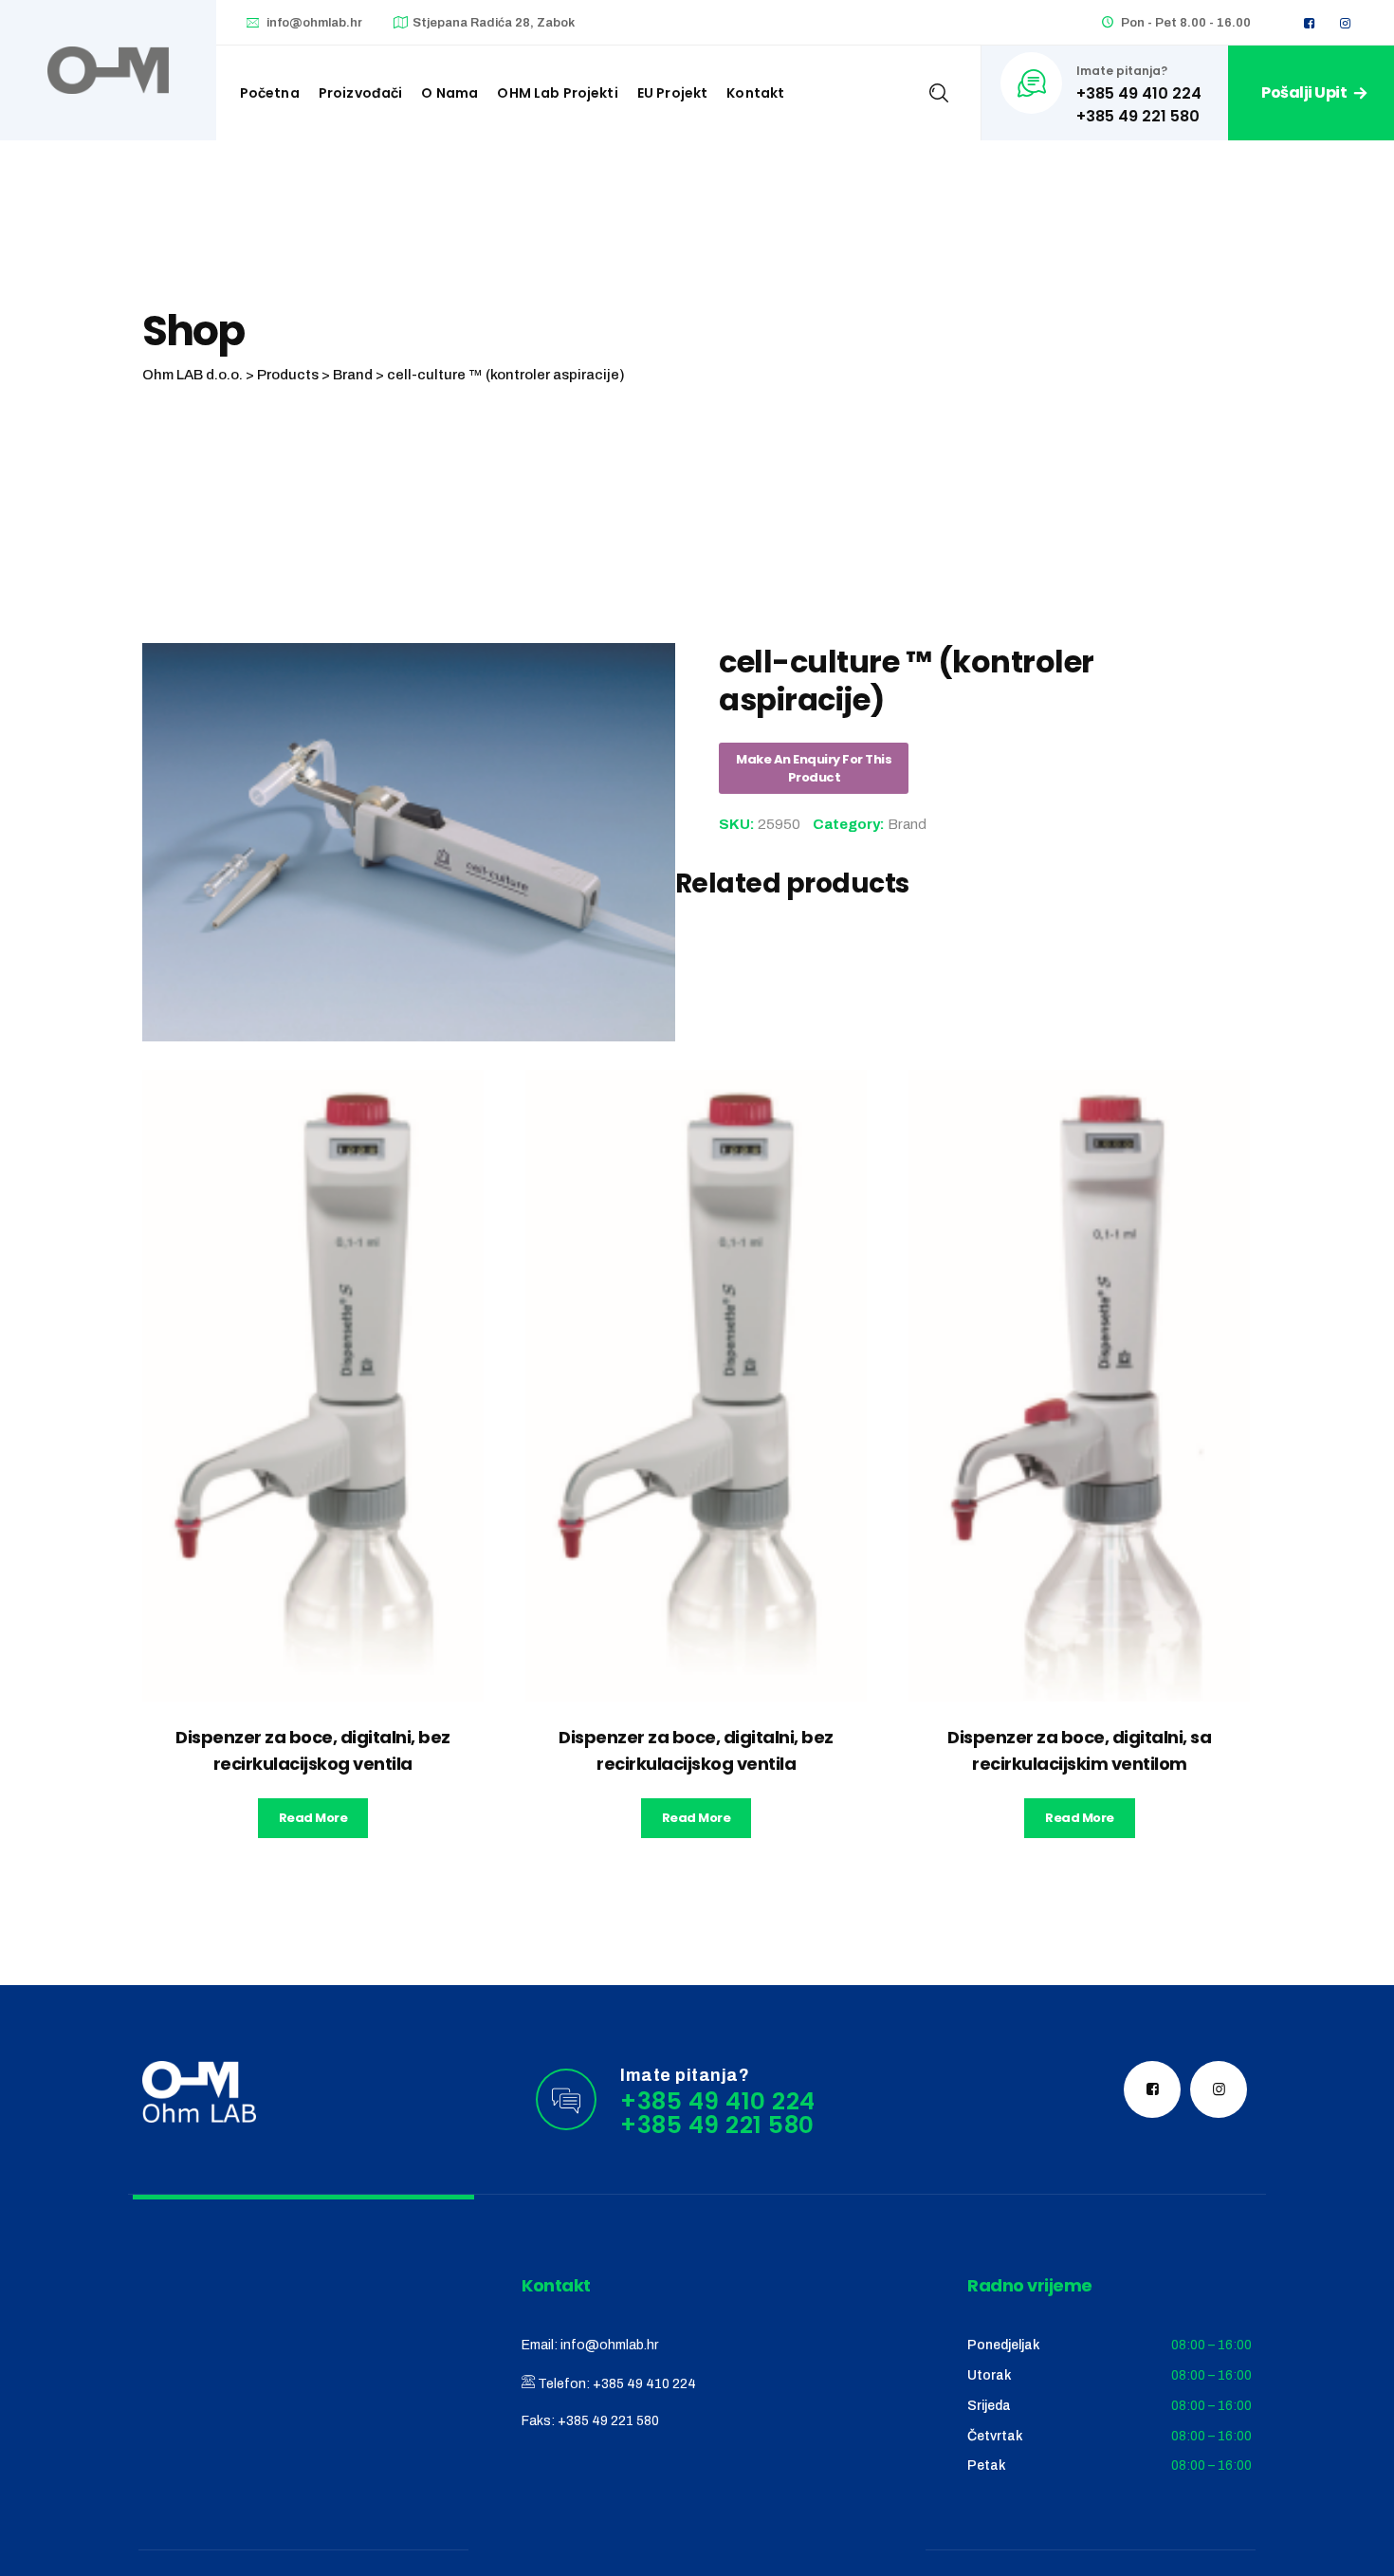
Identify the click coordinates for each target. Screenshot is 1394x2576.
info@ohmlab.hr (314, 23)
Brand (907, 824)
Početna (270, 93)
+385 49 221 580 (608, 2421)
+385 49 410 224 (644, 2384)
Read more (313, 1818)
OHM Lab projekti (557, 93)
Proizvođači (361, 93)
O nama (449, 93)
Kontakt (755, 93)
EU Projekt (673, 93)
